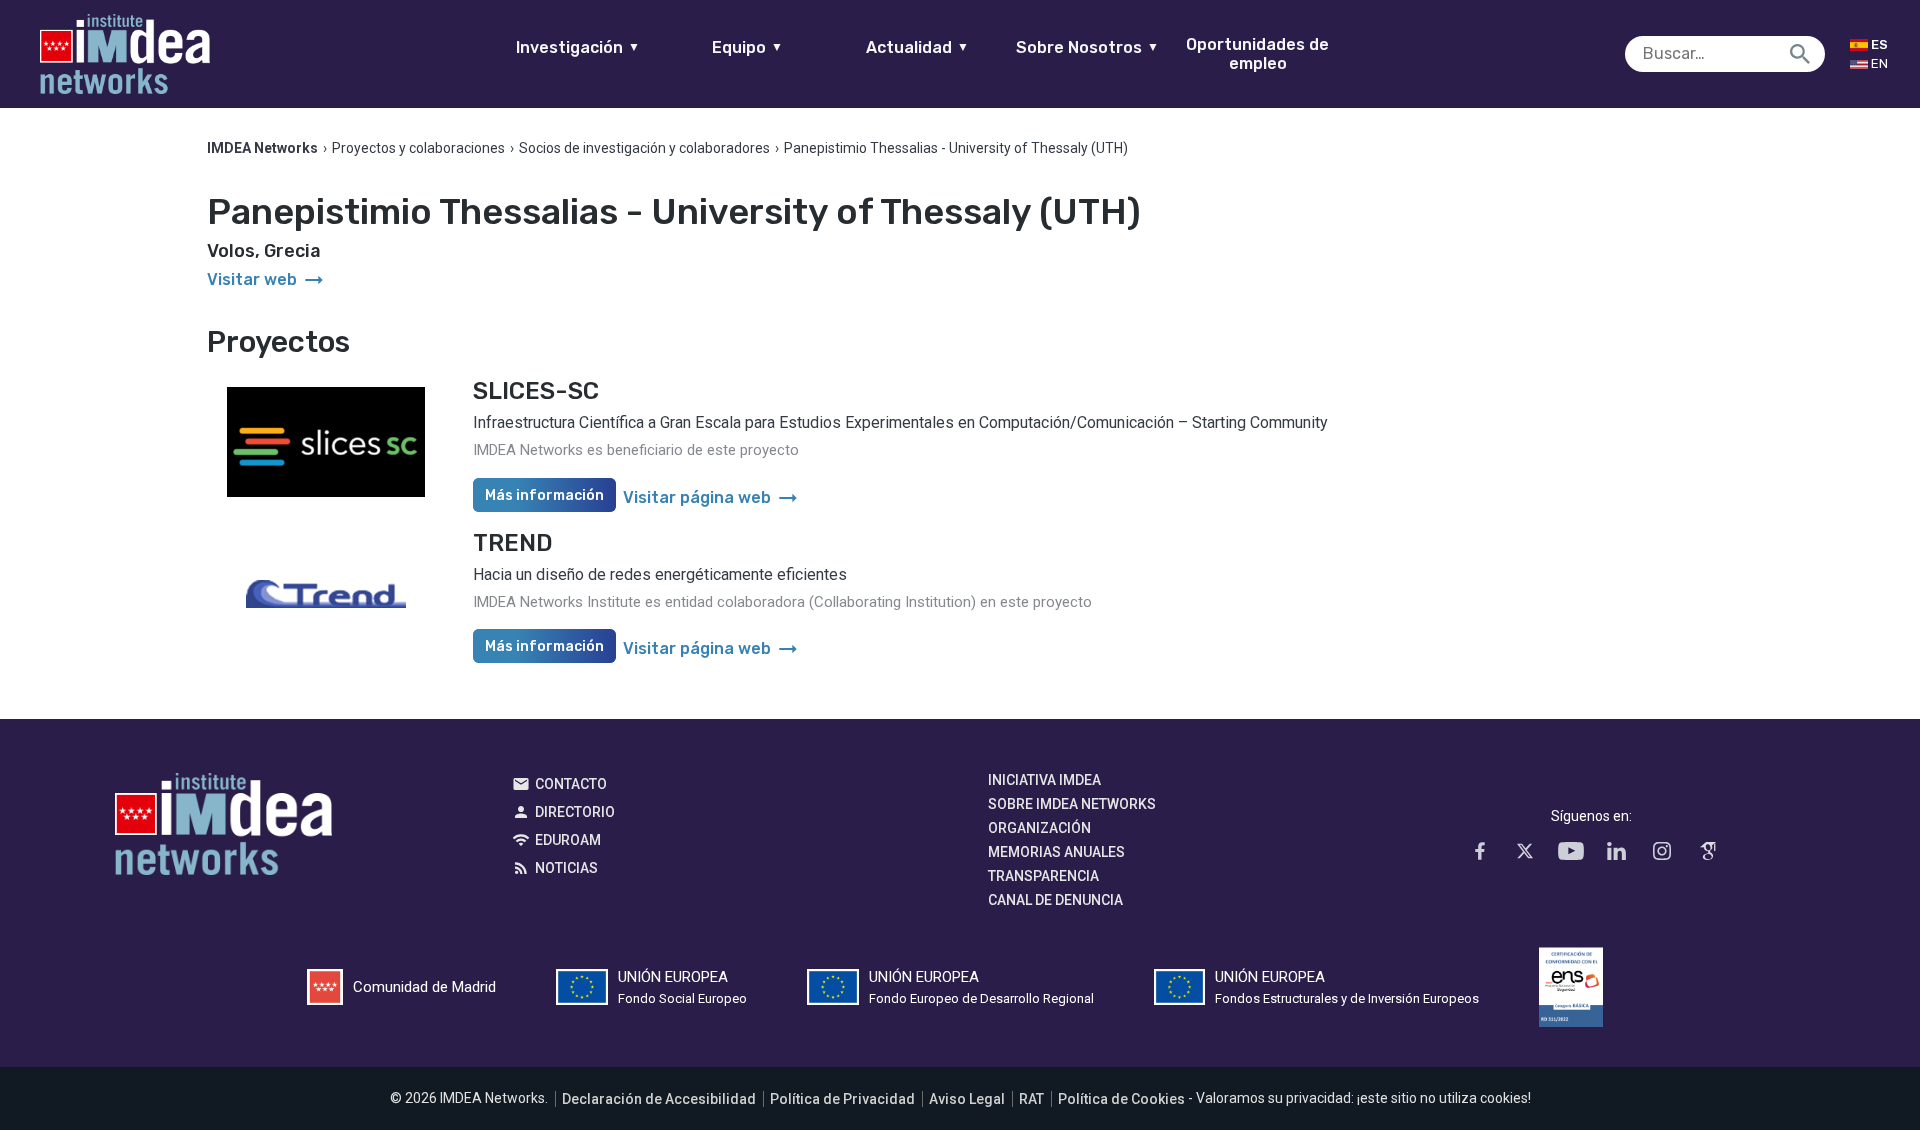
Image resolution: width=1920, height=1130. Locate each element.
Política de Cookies (1121, 1099)
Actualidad (917, 47)
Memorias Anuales (1056, 852)
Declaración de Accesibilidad (659, 1099)
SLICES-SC (536, 391)
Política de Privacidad (842, 1099)
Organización (1039, 828)
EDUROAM (568, 840)
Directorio (575, 812)
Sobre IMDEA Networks (1072, 804)
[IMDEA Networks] (125, 54)
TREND (513, 543)
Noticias (566, 868)
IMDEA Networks (223, 829)
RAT (1031, 1099)
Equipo (747, 47)
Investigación (578, 47)
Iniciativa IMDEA (1044, 780)
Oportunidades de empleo (1257, 54)
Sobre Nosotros (1087, 47)
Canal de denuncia (1055, 900)
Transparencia (1043, 876)
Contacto (571, 784)
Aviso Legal (967, 1099)
